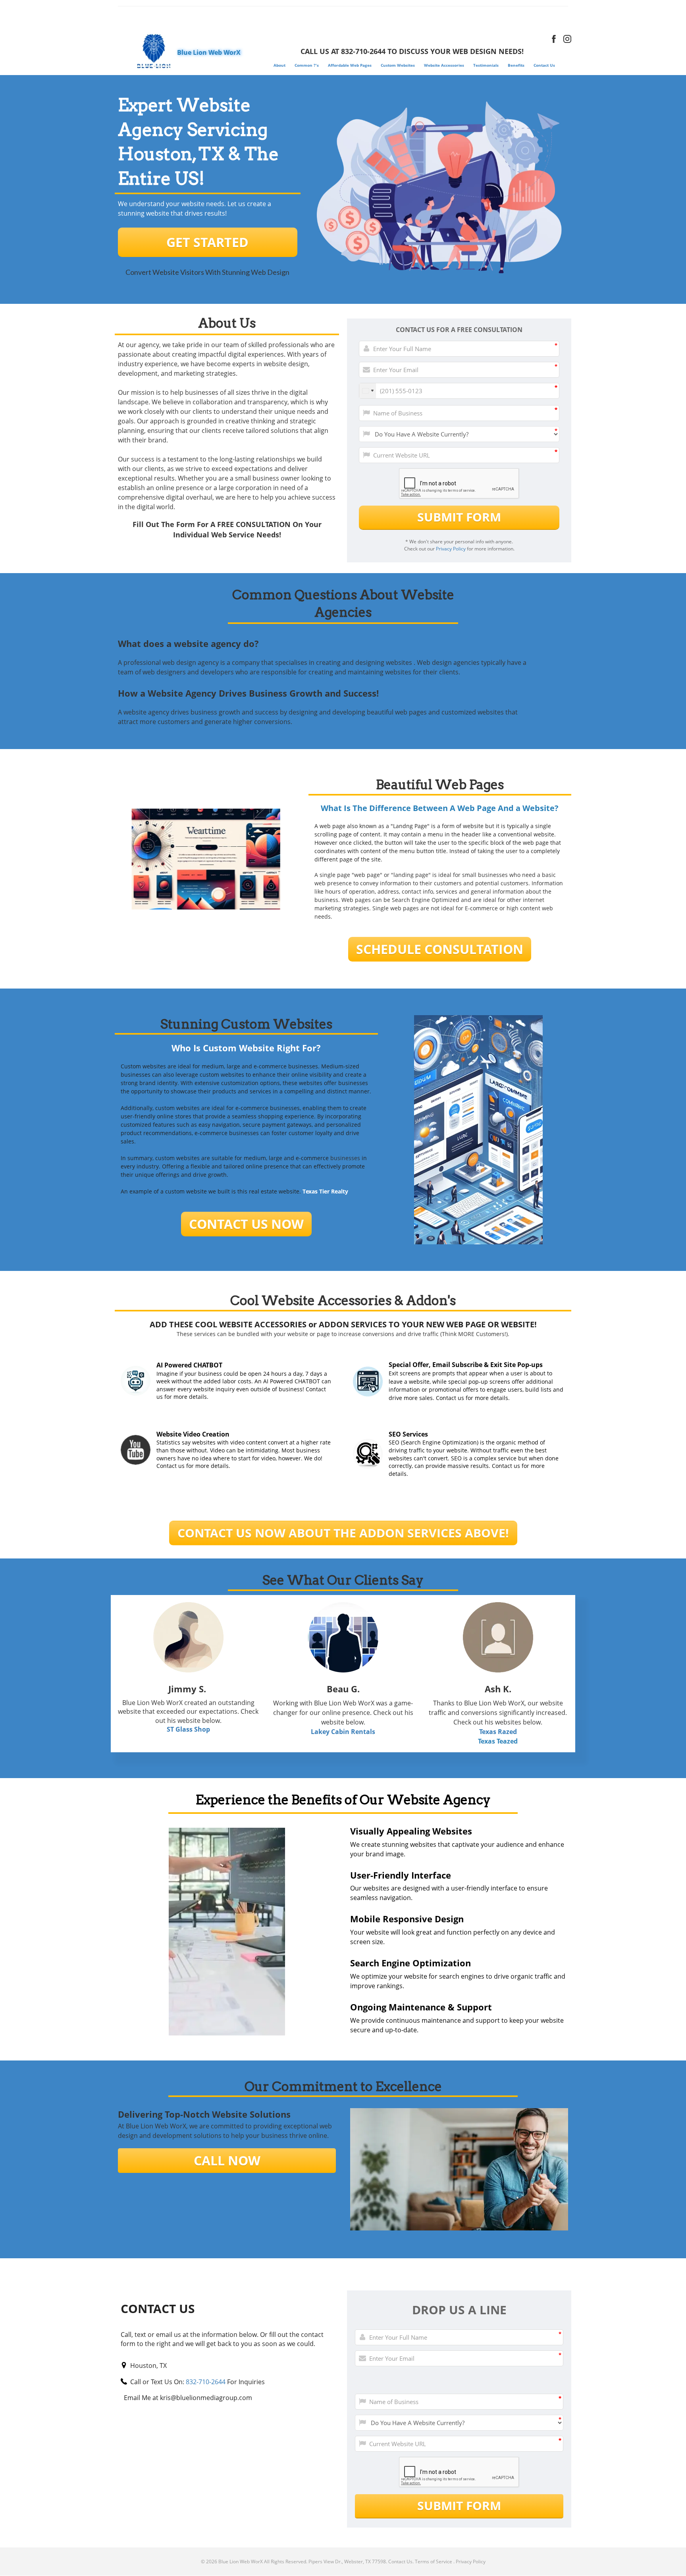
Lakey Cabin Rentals (343, 1732)
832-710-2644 (206, 2382)
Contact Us (400, 2562)
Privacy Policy (451, 549)
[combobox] (368, 391)
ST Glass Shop (188, 1729)
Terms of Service (434, 2562)
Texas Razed (498, 1732)
